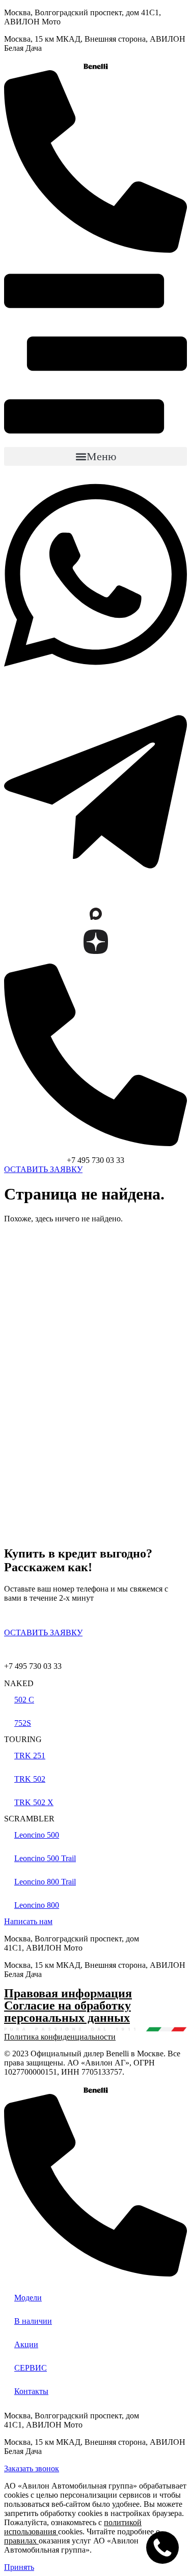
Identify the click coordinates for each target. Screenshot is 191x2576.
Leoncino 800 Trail (45, 1882)
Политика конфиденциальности (60, 2037)
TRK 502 (30, 1779)
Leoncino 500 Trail (45, 1858)
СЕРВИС (31, 2368)
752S (23, 1723)
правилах (20, 2541)
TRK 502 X (34, 1802)
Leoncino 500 (37, 1835)
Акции (26, 2344)
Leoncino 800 (37, 1905)
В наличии (33, 2321)
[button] (95, 456)
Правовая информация (68, 1993)
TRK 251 (30, 1756)
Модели (28, 2298)
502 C (24, 1700)
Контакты (31, 2391)
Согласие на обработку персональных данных (67, 2012)
